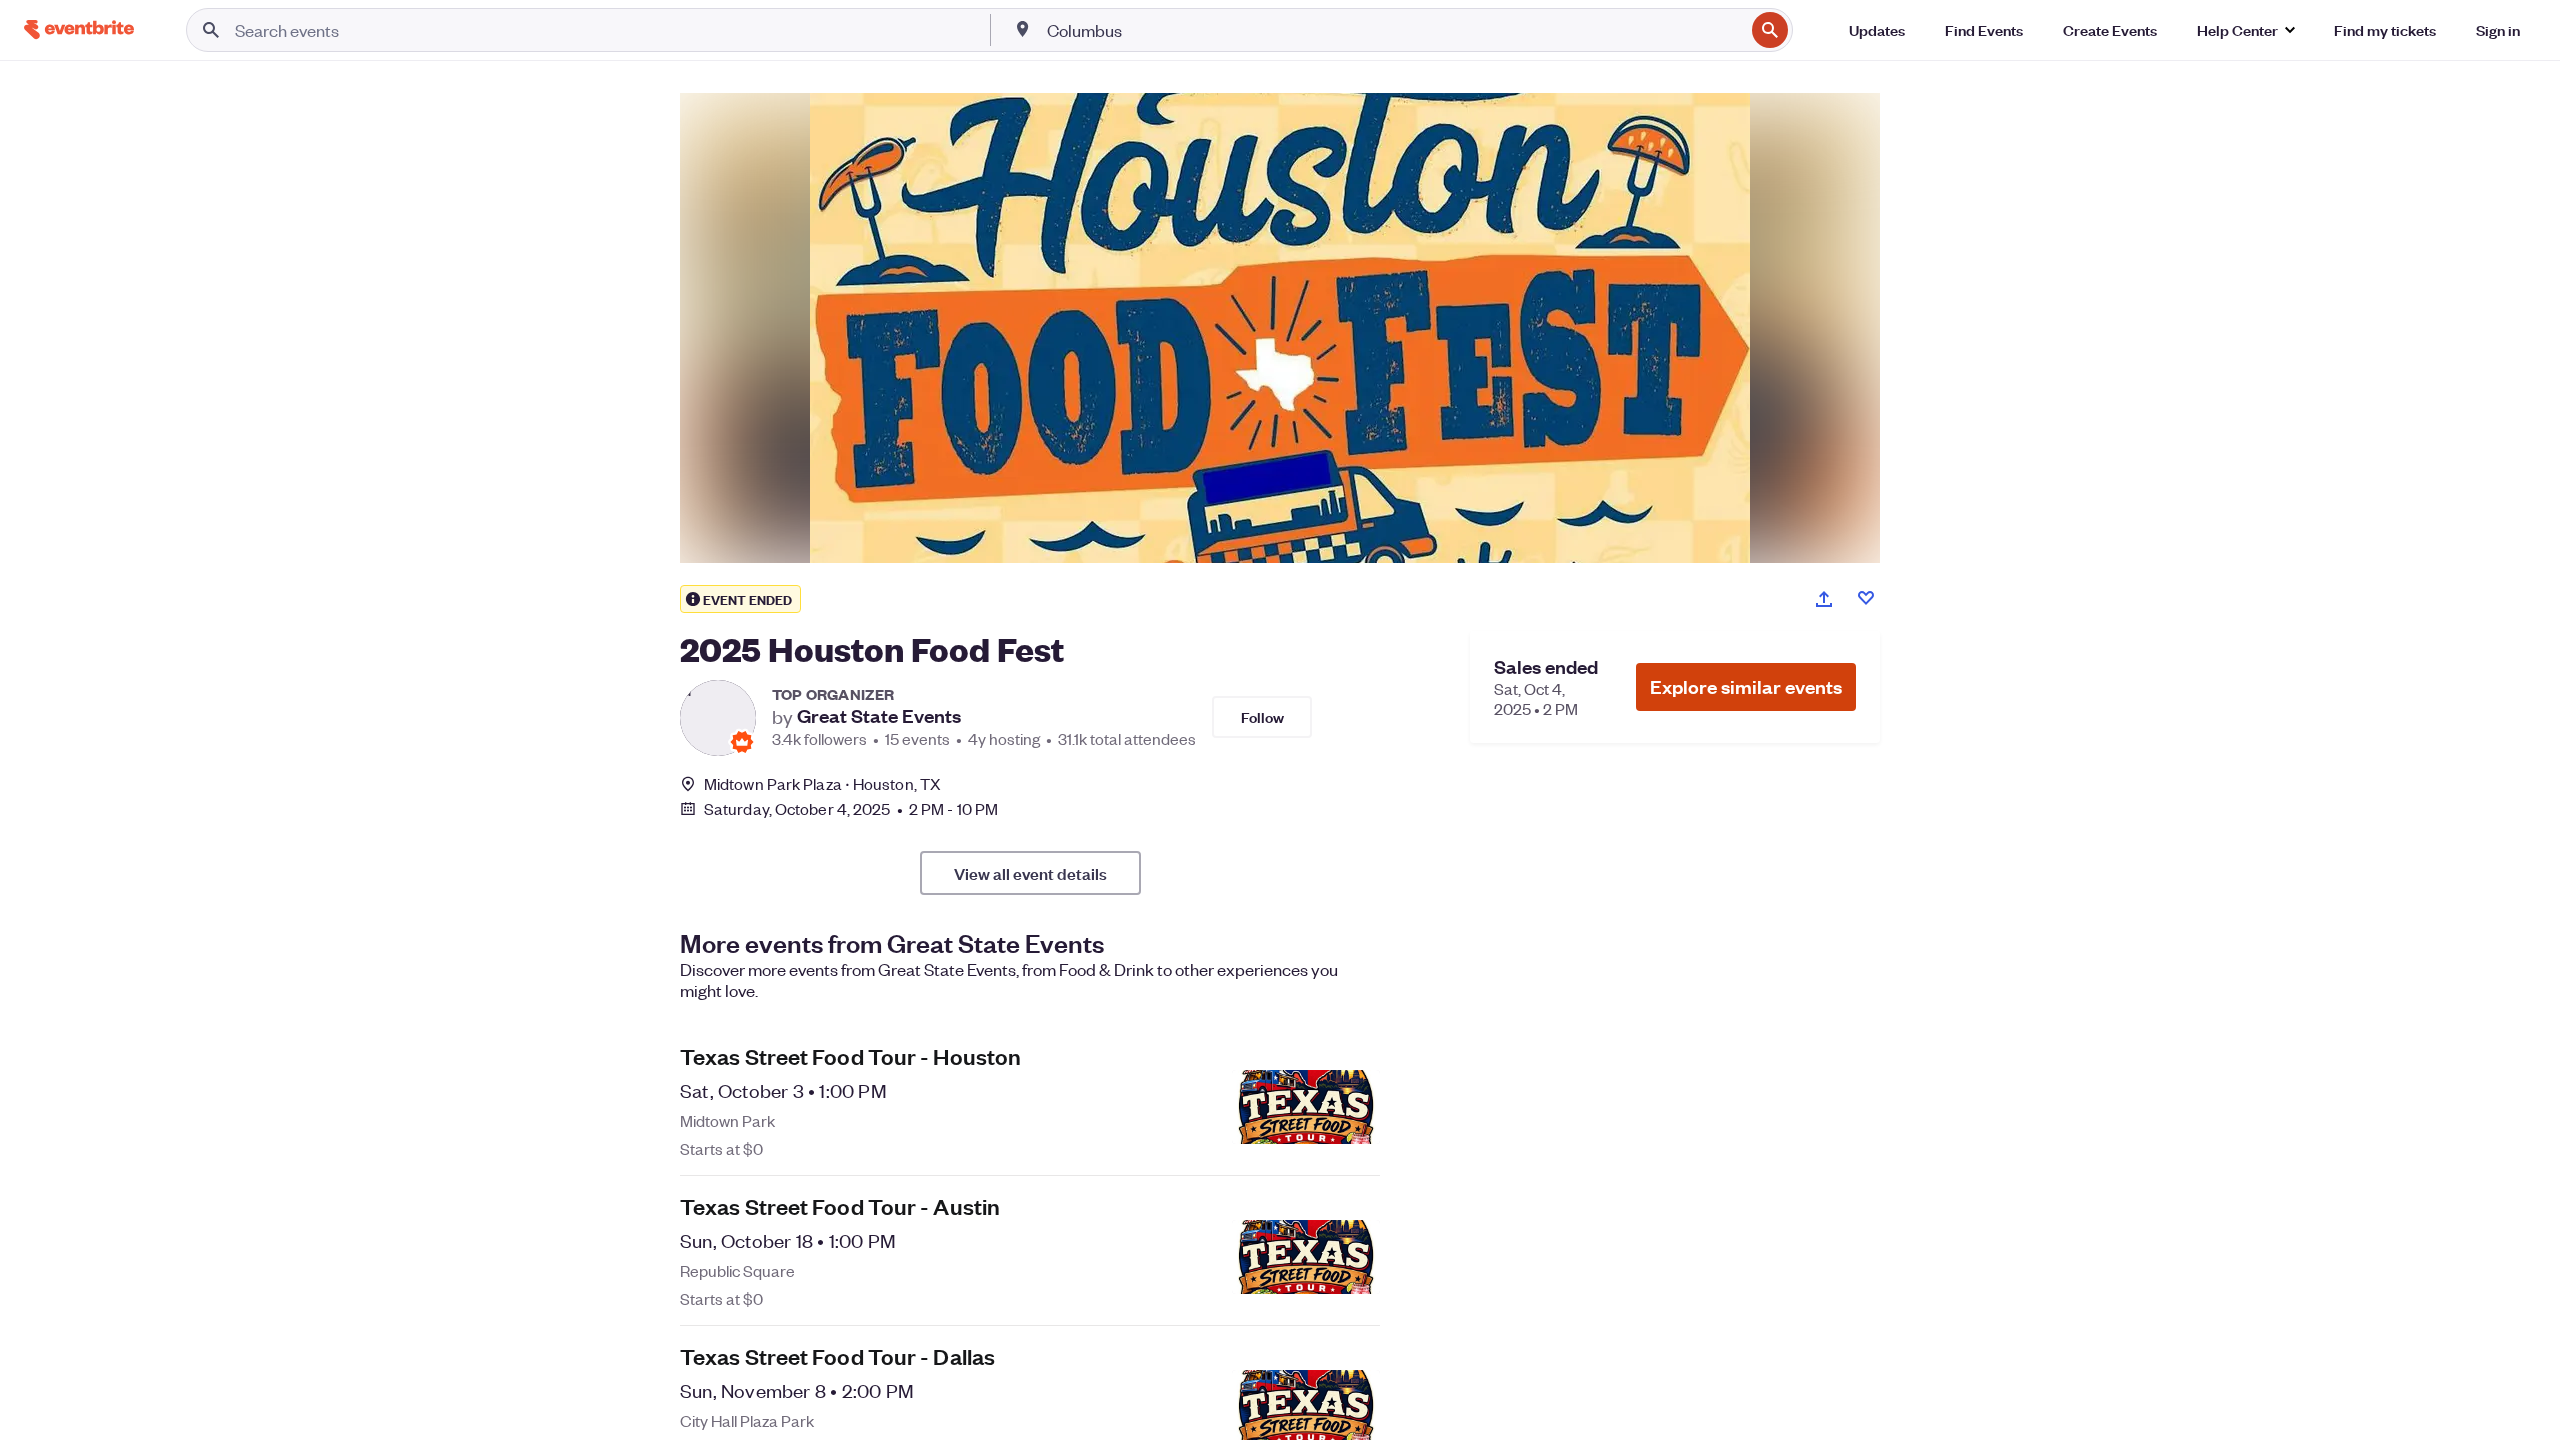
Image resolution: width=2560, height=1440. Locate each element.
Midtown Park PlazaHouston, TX (822, 783)
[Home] (79, 29)
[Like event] (1866, 598)
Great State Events (879, 716)
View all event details (1030, 873)
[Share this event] (1824, 599)
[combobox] (1394, 30)
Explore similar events (1746, 686)
